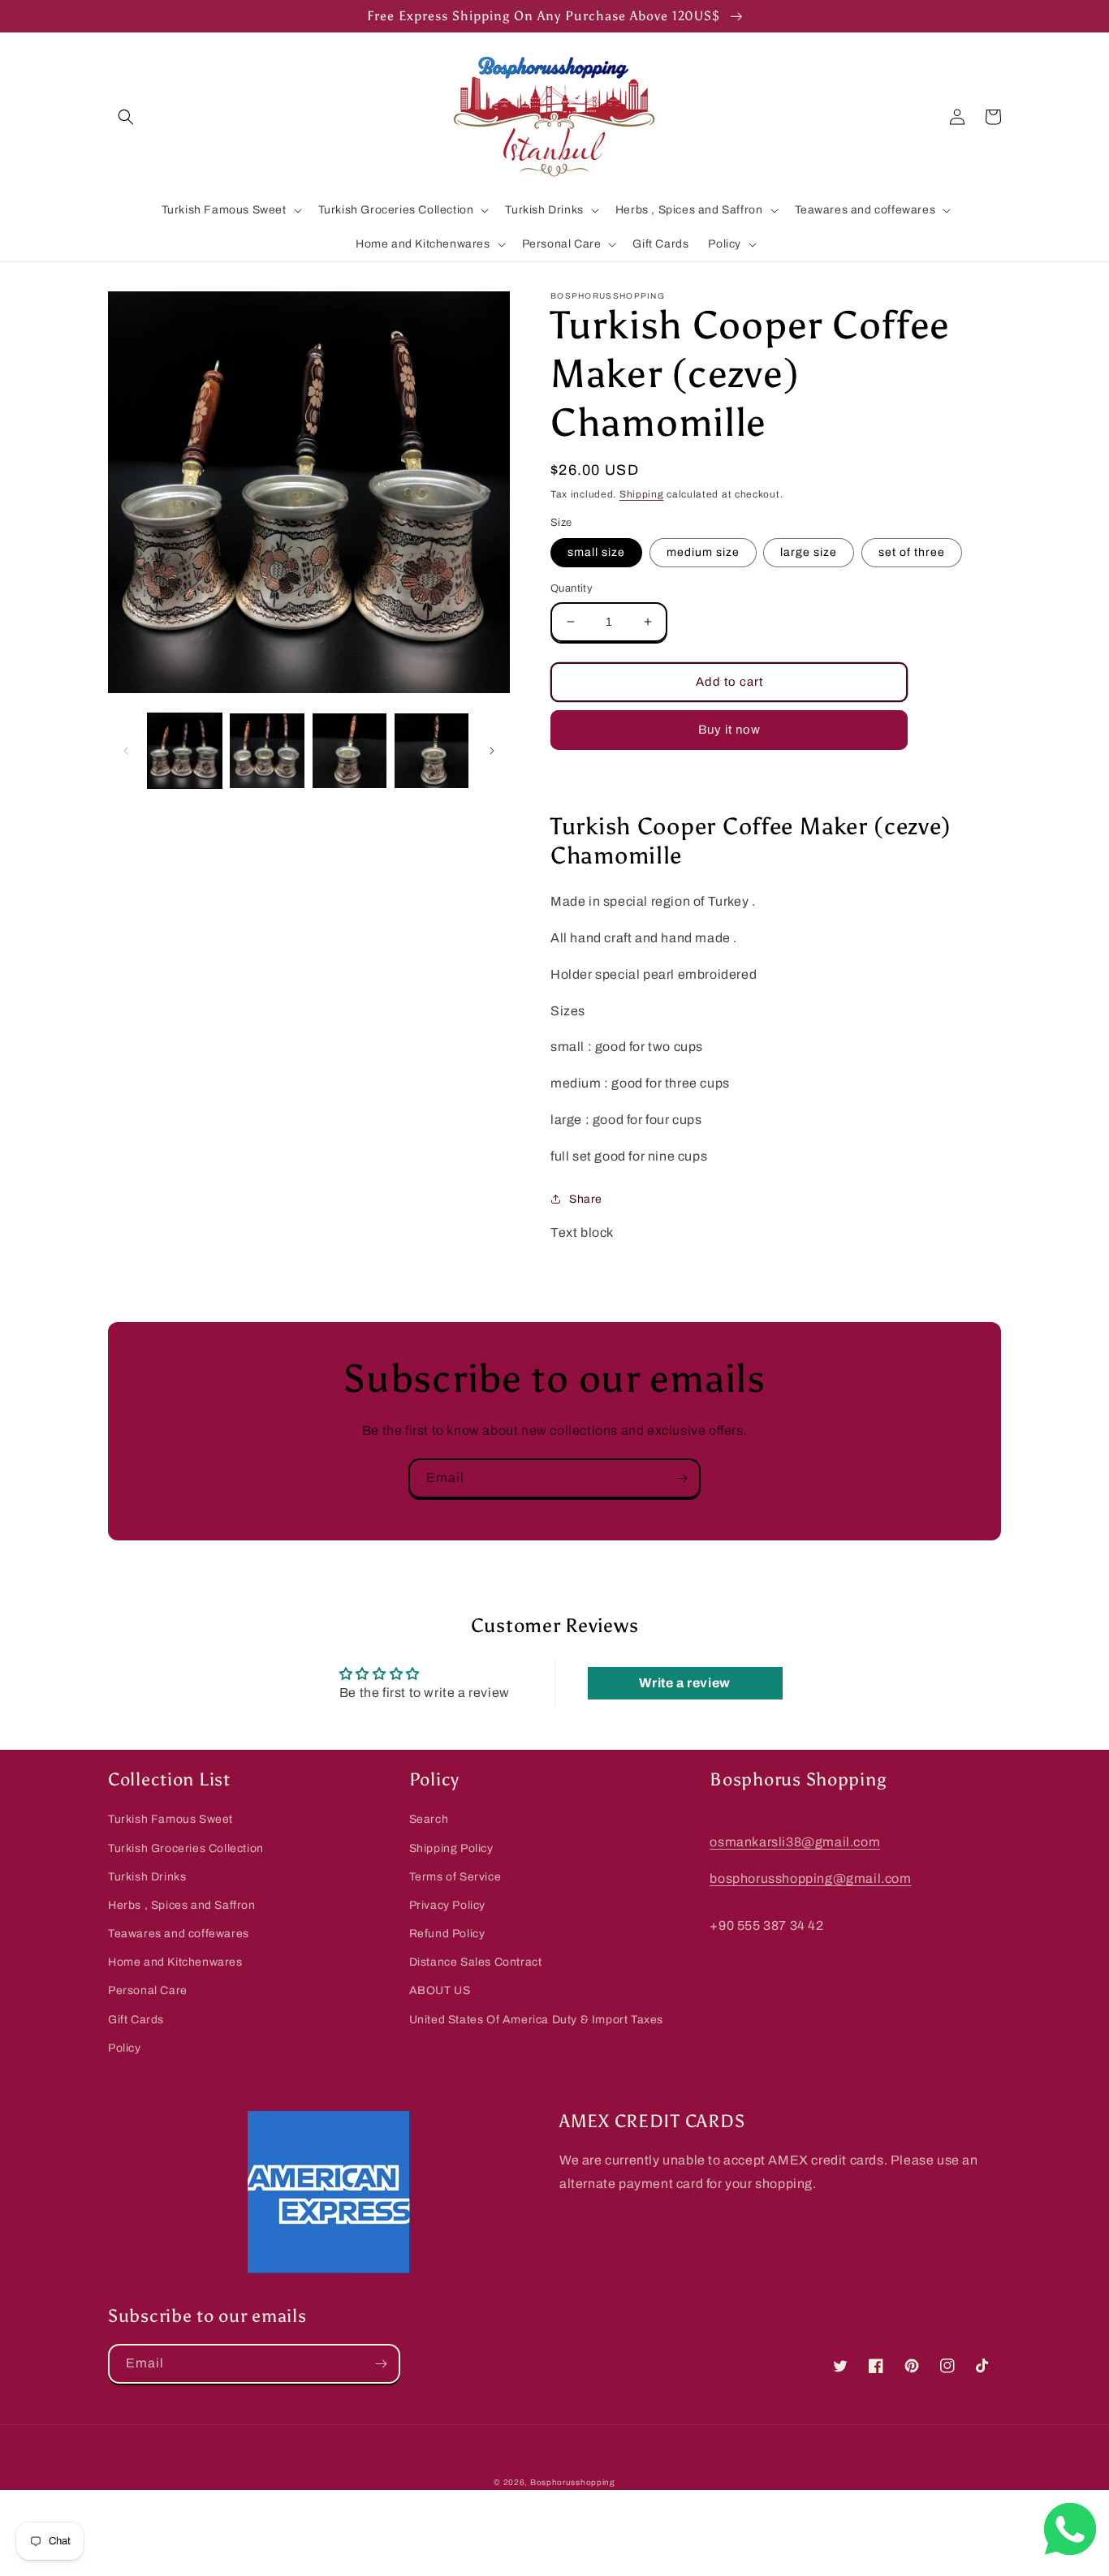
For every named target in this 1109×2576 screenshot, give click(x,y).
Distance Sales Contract (476, 1962)
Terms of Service (455, 1877)
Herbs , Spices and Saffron (182, 1905)
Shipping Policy (451, 1848)
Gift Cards (136, 2020)
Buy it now (729, 730)
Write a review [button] (684, 1683)
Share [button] (586, 1199)
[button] (126, 117)
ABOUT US (440, 1990)
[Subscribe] (681, 1478)
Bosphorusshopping (573, 2482)
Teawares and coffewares (179, 1934)
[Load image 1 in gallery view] (185, 750)
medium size (703, 552)
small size (596, 552)
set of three (912, 552)
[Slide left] (126, 751)
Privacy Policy (447, 1905)
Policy (125, 2048)
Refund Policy (447, 1934)
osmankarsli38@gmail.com (795, 1842)
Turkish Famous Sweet (170, 1819)
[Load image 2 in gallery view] (267, 750)
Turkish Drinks (147, 1877)
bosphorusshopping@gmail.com (810, 1878)
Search (429, 1819)
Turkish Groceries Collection (186, 1848)
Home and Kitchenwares (175, 1962)
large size (809, 552)
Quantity (572, 588)
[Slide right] (492, 751)
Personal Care (148, 1990)
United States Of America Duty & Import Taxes (536, 2020)
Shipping (642, 494)
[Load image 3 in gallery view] (350, 750)
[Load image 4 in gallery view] (432, 750)
